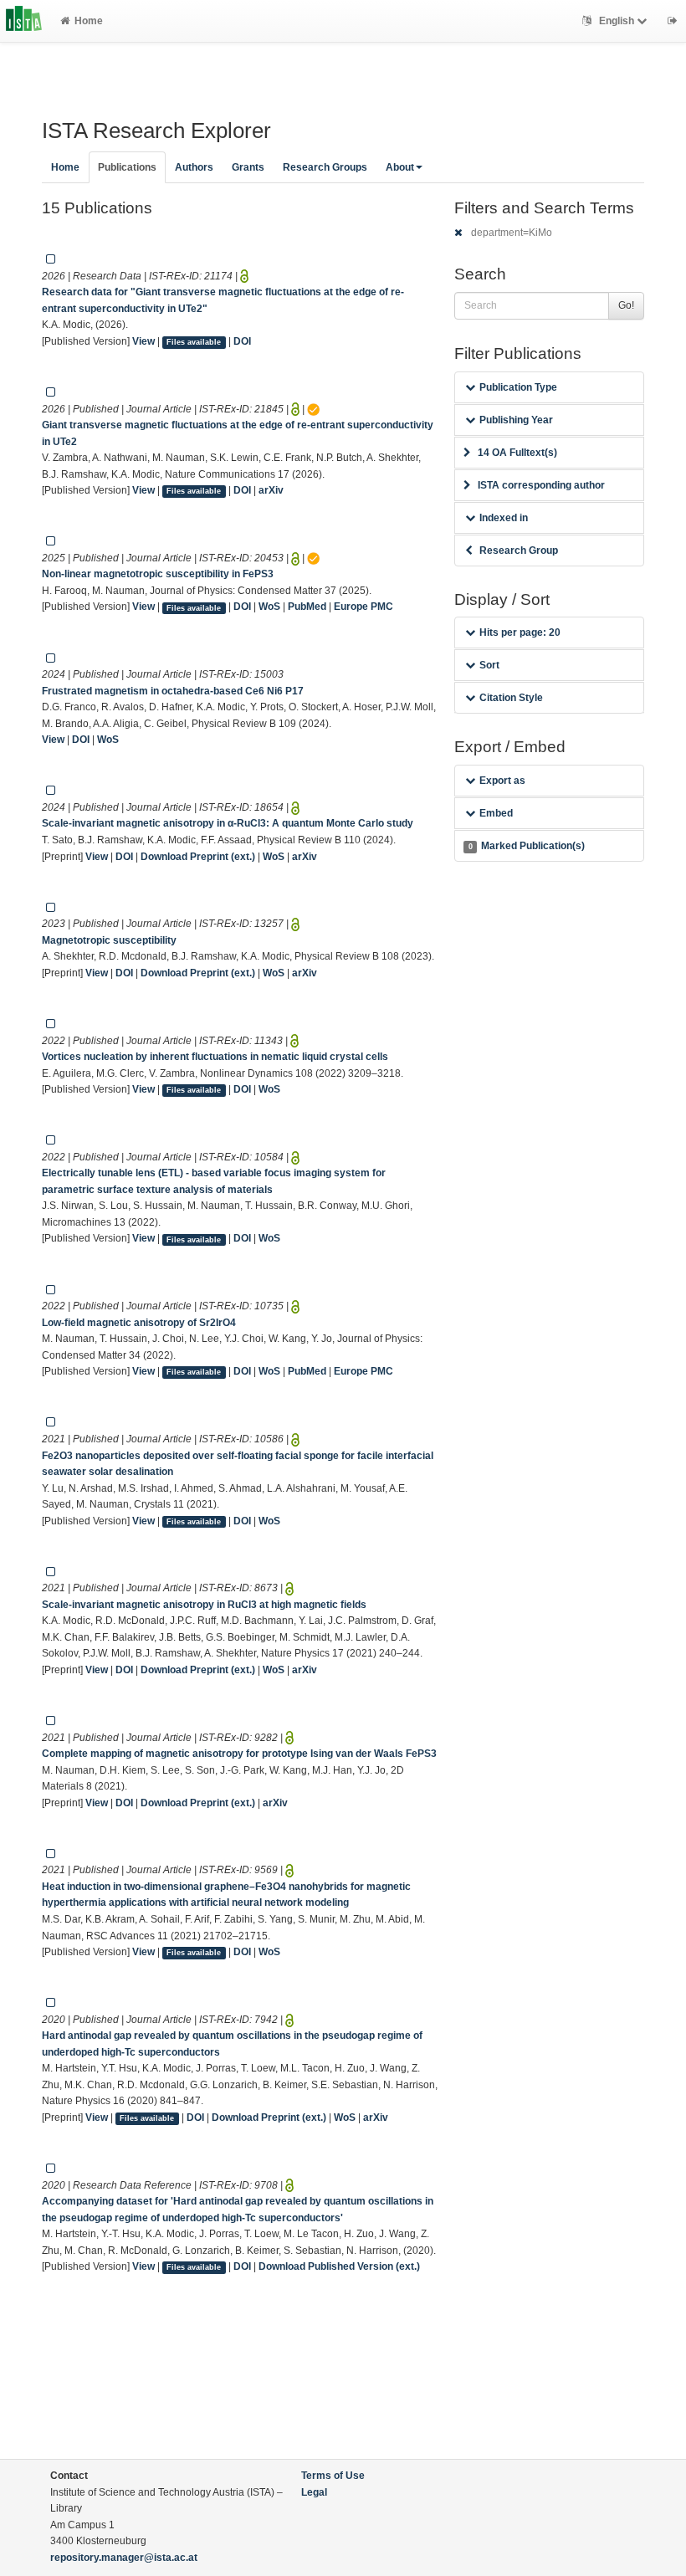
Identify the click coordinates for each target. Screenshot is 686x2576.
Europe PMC (363, 607)
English (617, 21)
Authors (194, 167)
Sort (489, 665)
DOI (242, 341)
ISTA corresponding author (541, 485)
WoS (269, 607)
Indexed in (504, 518)
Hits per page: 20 (520, 632)
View (143, 341)
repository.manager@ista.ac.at (124, 2558)
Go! (626, 305)
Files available (194, 342)
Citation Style (511, 698)
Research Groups (325, 167)
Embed (496, 813)
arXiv (271, 490)
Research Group (519, 551)
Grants (248, 167)
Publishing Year (516, 420)
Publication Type (518, 387)
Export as (502, 781)
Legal (314, 2492)
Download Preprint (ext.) (198, 857)
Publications (127, 167)
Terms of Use (333, 2476)
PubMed (307, 607)
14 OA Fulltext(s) (517, 453)
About (400, 167)
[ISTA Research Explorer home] (24, 21)
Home (89, 21)
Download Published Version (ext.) (339, 2266)
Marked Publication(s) (527, 846)
